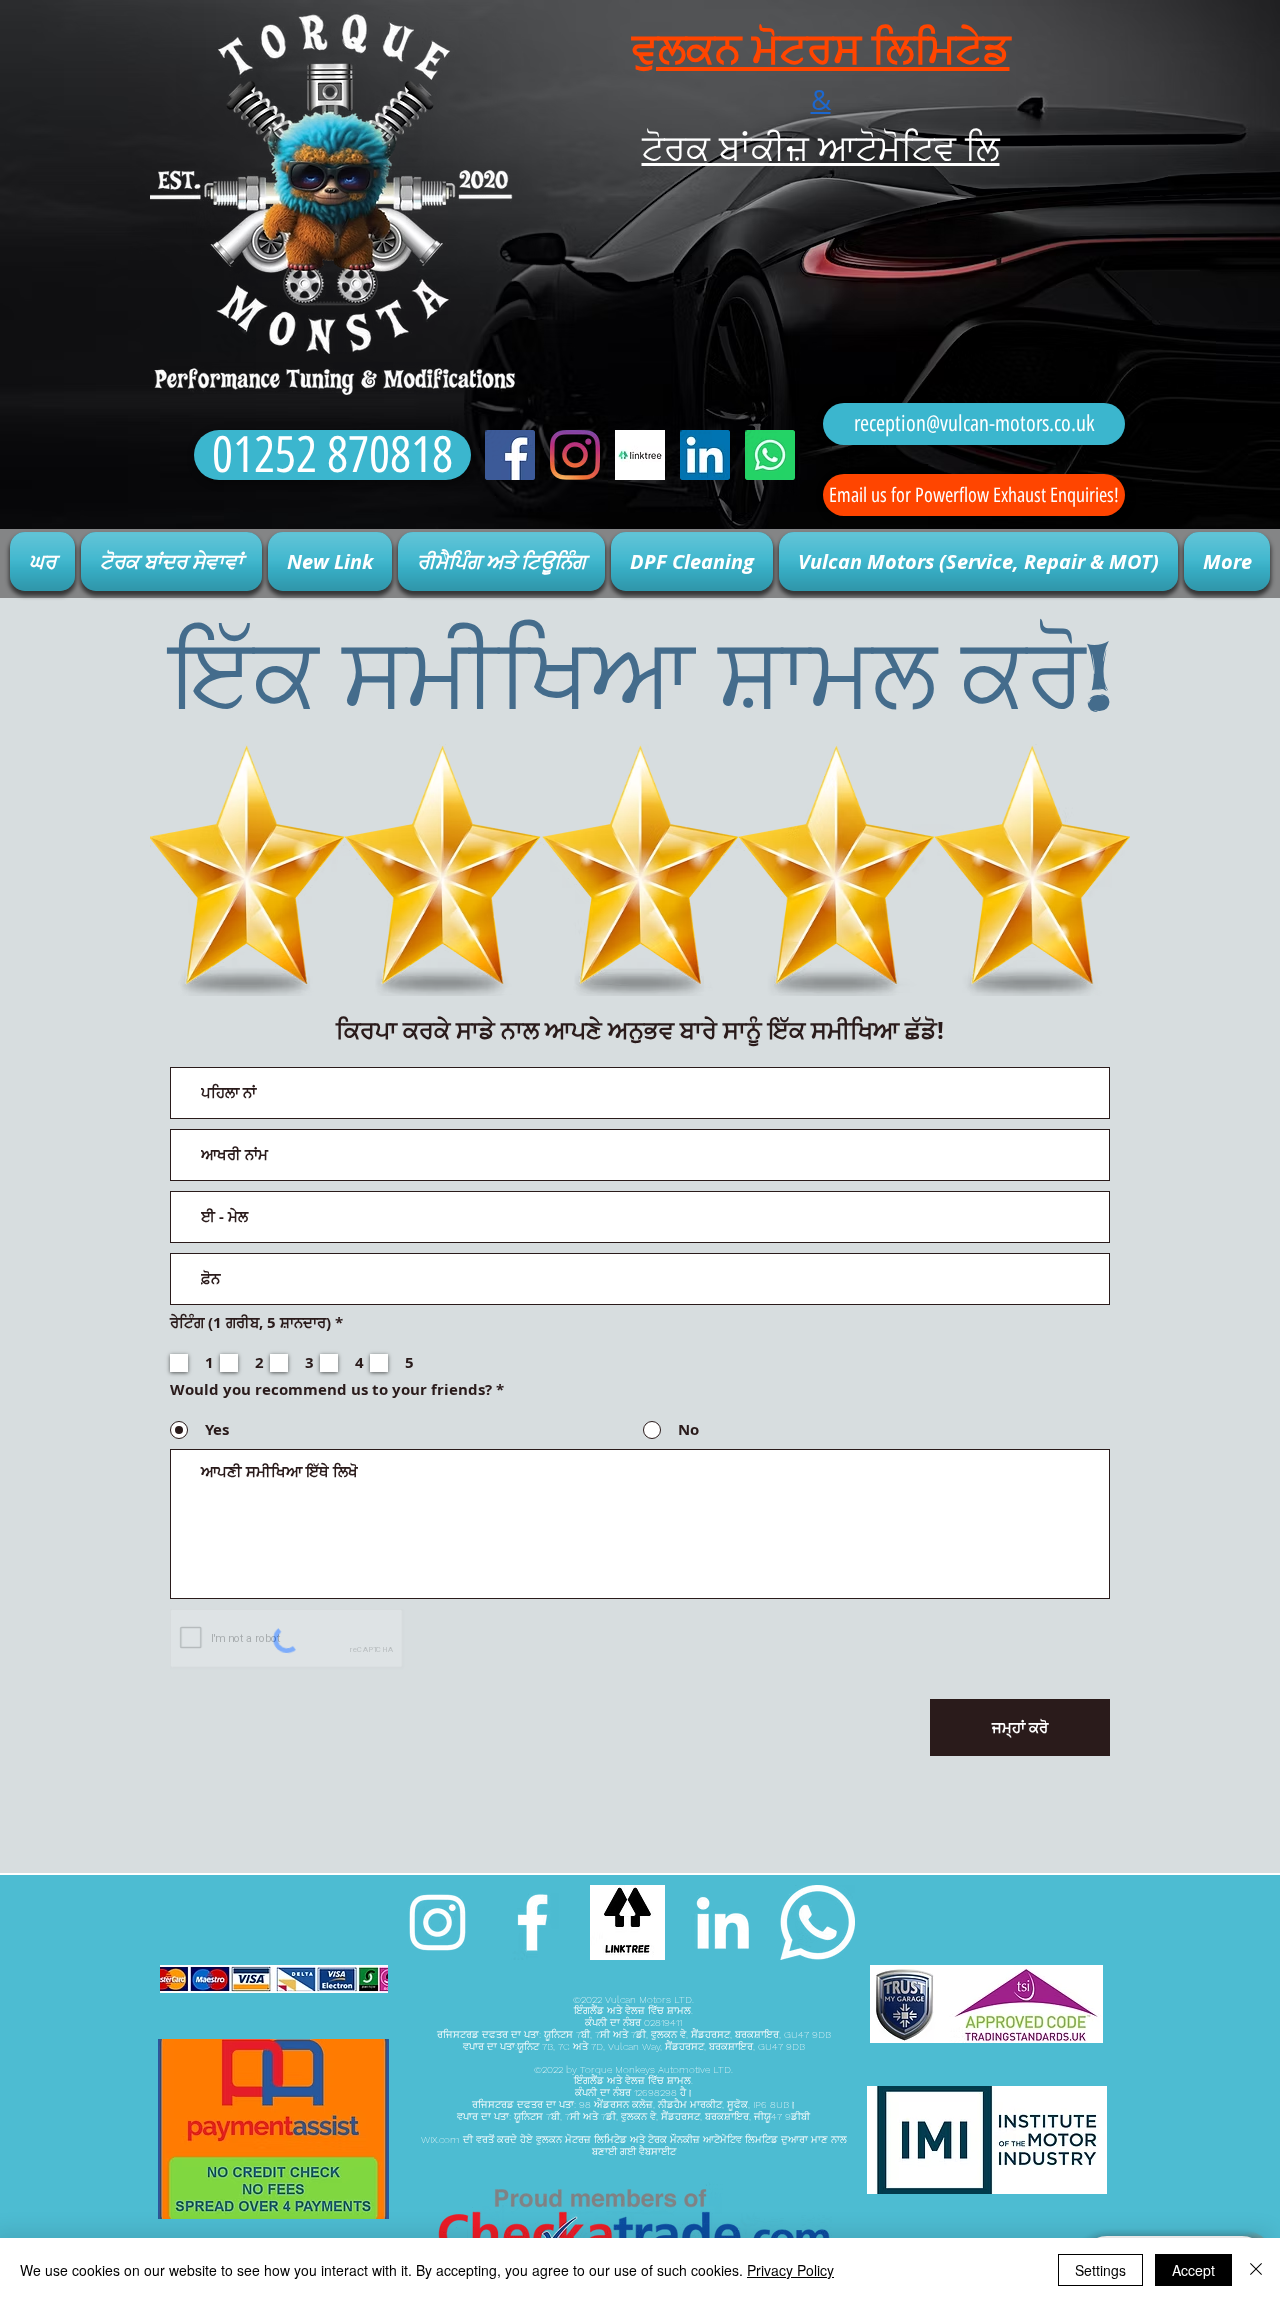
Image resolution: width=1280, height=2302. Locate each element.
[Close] (1256, 2270)
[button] (171, 561)
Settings (1100, 2270)
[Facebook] (510, 455)
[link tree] (627, 1922)
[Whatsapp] (770, 455)
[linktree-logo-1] (640, 455)
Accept (1193, 2270)
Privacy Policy (790, 2270)
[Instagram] (575, 455)
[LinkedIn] (705, 455)
